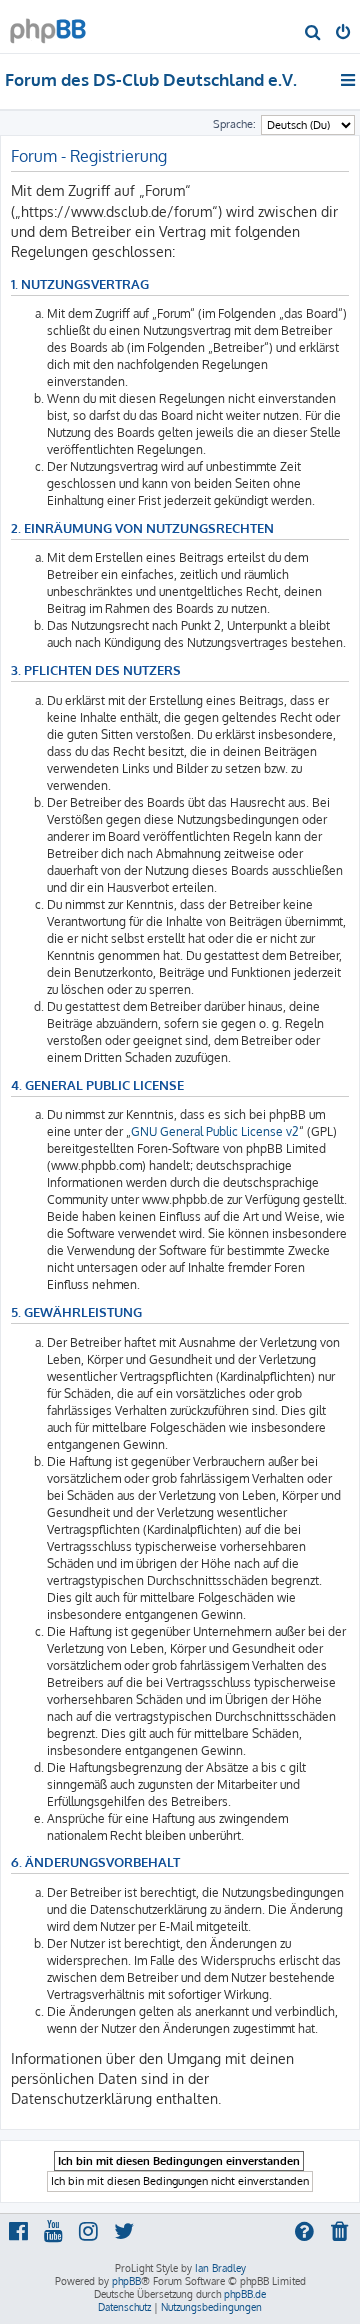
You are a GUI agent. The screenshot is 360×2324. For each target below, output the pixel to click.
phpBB (126, 2281)
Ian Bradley (220, 2268)
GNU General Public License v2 (215, 1131)
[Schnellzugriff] (349, 80)
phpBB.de (245, 2294)
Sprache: (234, 124)
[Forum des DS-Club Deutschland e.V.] (48, 25)
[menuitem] (313, 34)
